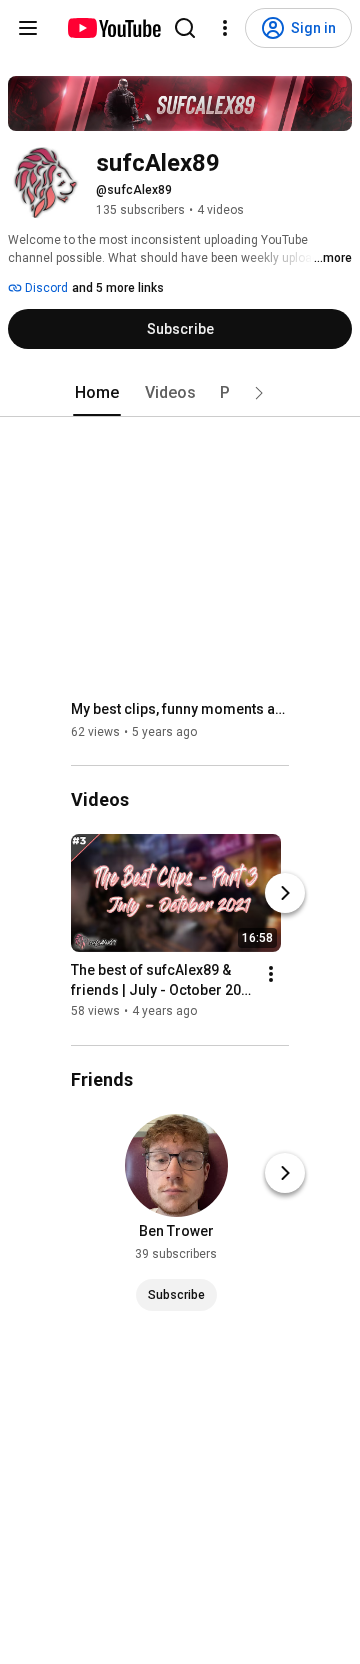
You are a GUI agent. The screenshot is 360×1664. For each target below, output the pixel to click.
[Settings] (225, 28)
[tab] (97, 393)
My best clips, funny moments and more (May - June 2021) (180, 709)
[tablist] (180, 393)
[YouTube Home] (113, 28)
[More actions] (271, 975)
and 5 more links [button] (118, 288)
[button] (259, 393)
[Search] (185, 28)
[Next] (285, 894)
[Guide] (28, 28)
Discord (45, 288)
